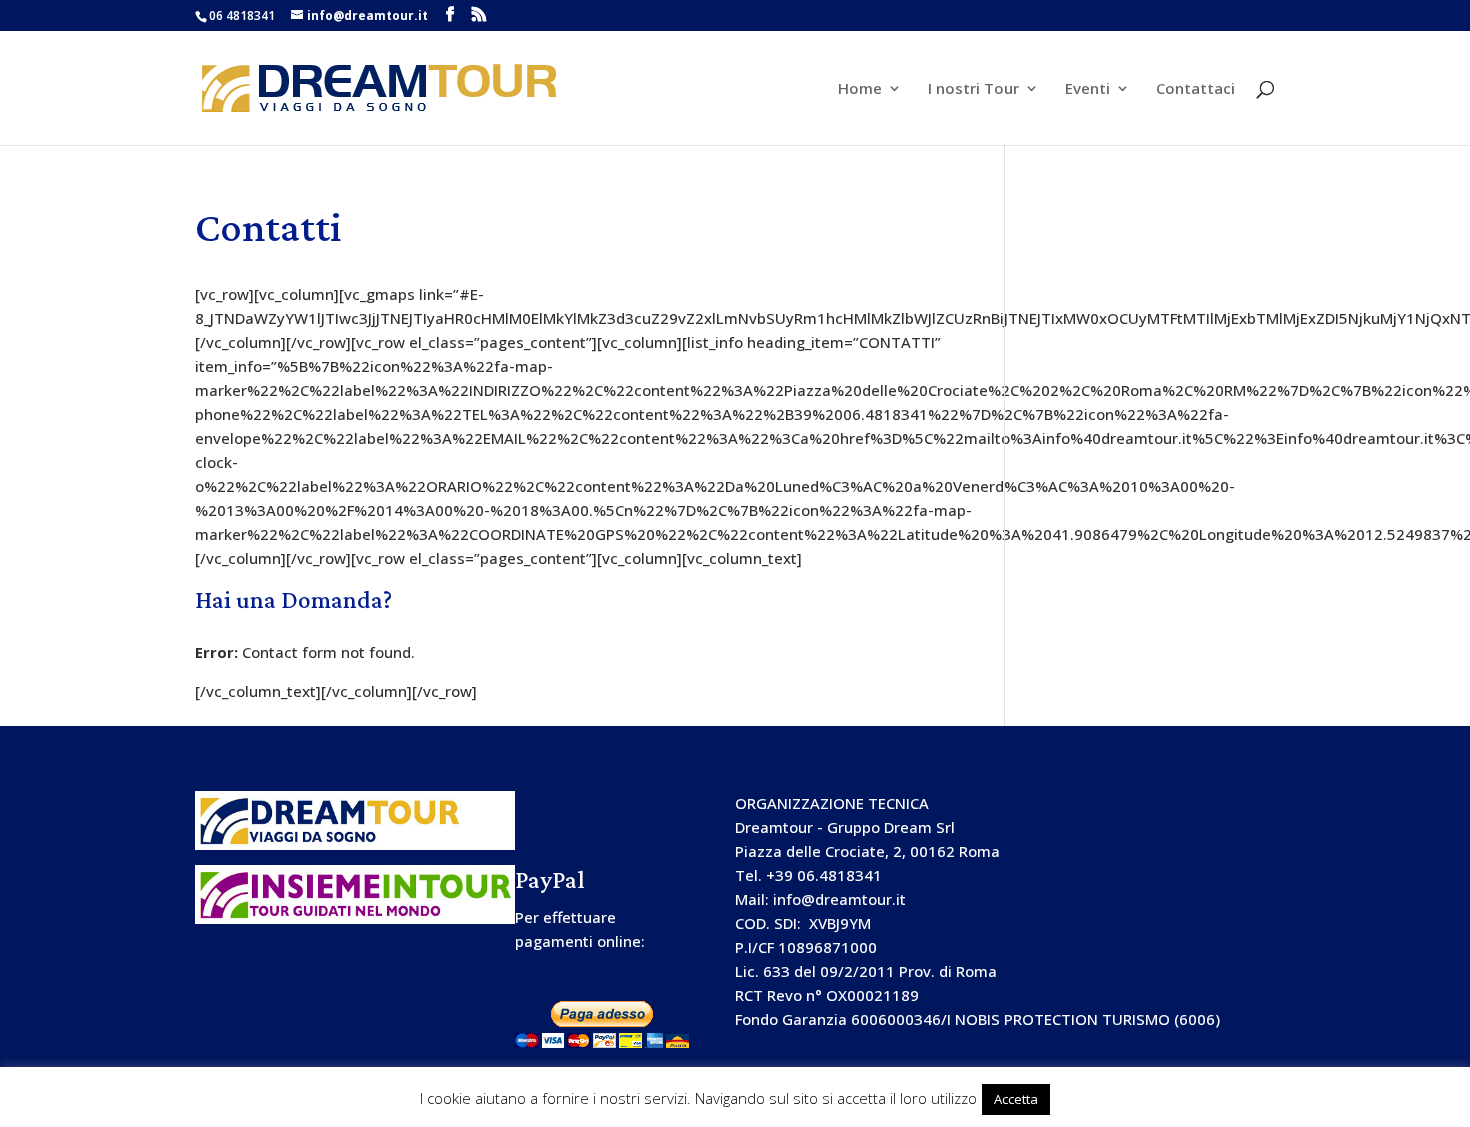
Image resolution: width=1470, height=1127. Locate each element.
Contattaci (1195, 89)
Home (860, 89)
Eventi (1087, 89)
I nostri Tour (973, 89)
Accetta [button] (1016, 1099)
